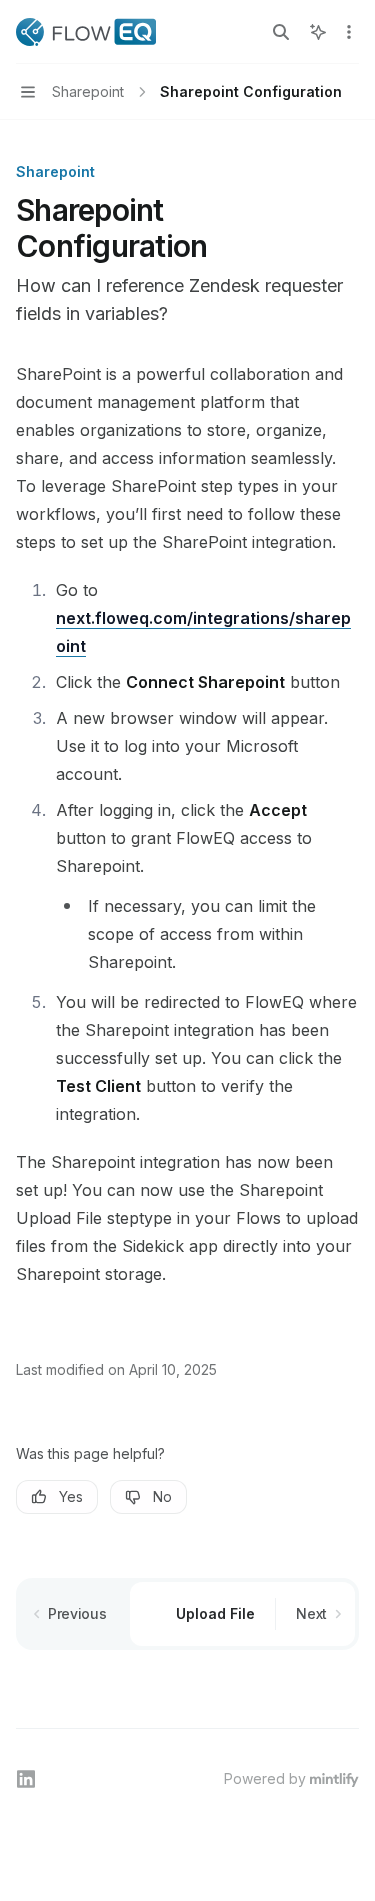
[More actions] (349, 32)
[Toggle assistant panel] (318, 32)
